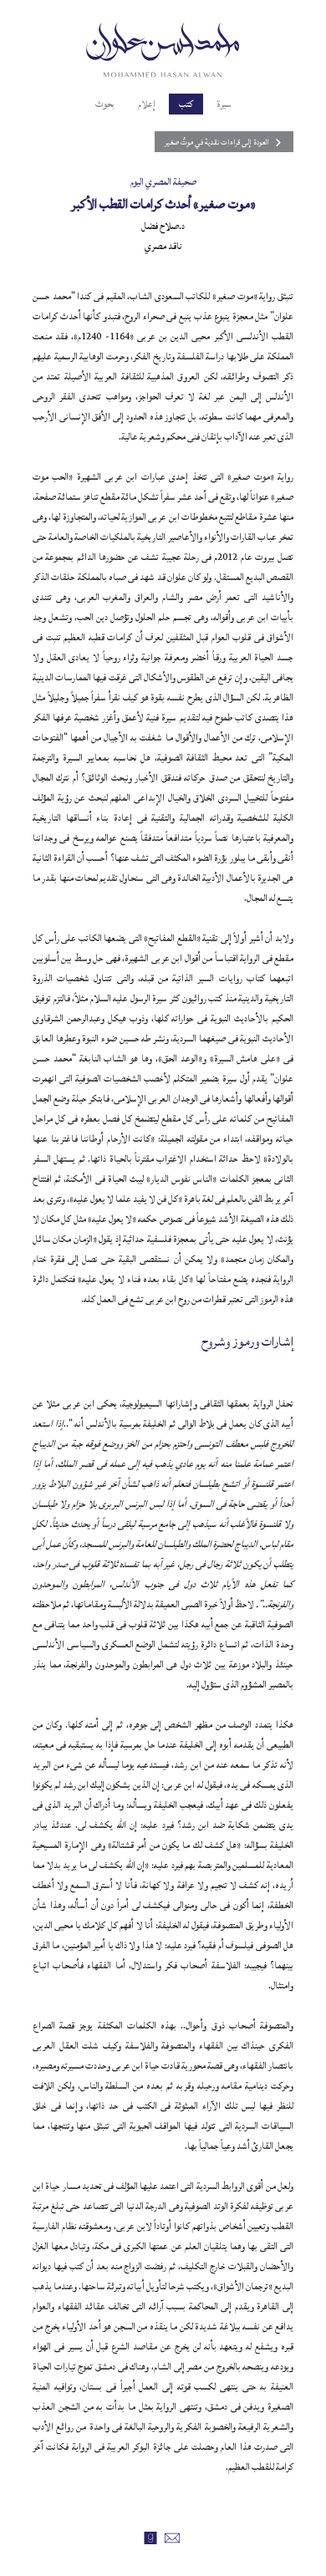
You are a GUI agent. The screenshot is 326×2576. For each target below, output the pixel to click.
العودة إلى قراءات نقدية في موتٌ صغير (217, 142)
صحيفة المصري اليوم (163, 182)
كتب (186, 104)
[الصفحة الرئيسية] (163, 48)
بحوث (105, 104)
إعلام (147, 104)
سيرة (224, 104)
